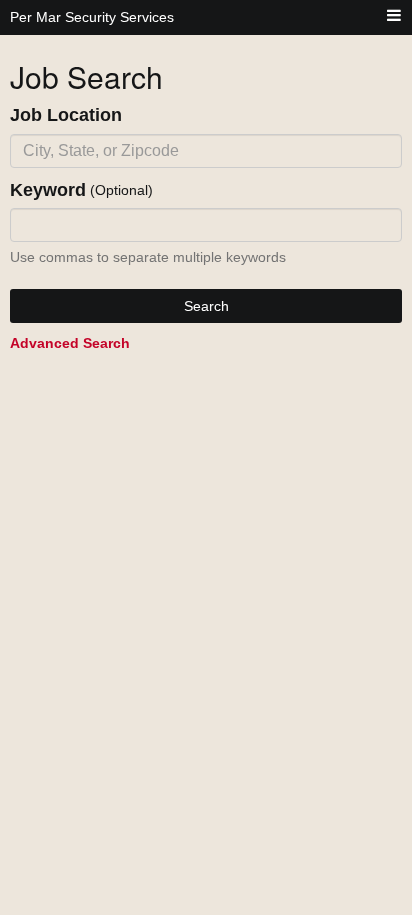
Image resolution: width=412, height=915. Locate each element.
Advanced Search (70, 343)
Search (206, 306)
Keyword (48, 190)
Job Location (66, 115)
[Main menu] (394, 16)
